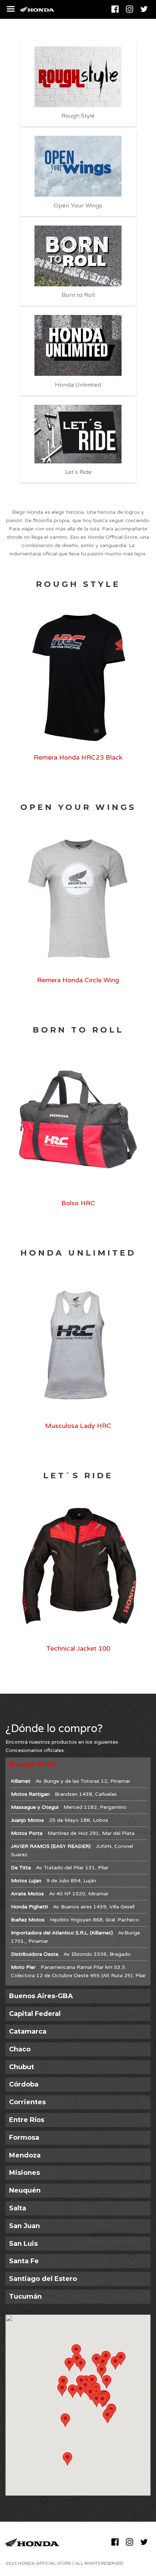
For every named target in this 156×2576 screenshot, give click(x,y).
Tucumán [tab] (25, 2296)
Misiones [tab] (24, 2173)
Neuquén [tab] (25, 2190)
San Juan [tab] (24, 2226)
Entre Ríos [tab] (27, 2120)
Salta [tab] (18, 2208)
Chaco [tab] (20, 2049)
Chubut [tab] (22, 2067)
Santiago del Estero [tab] (43, 2279)
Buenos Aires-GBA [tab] (41, 1996)
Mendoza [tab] (25, 2155)
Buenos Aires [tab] (32, 1764)
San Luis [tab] (23, 2244)
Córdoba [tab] (24, 2084)
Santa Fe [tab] (24, 2261)
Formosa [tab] (24, 2138)
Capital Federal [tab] (35, 2014)
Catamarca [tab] (28, 2031)
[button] (102, 2401)
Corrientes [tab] (27, 2102)
